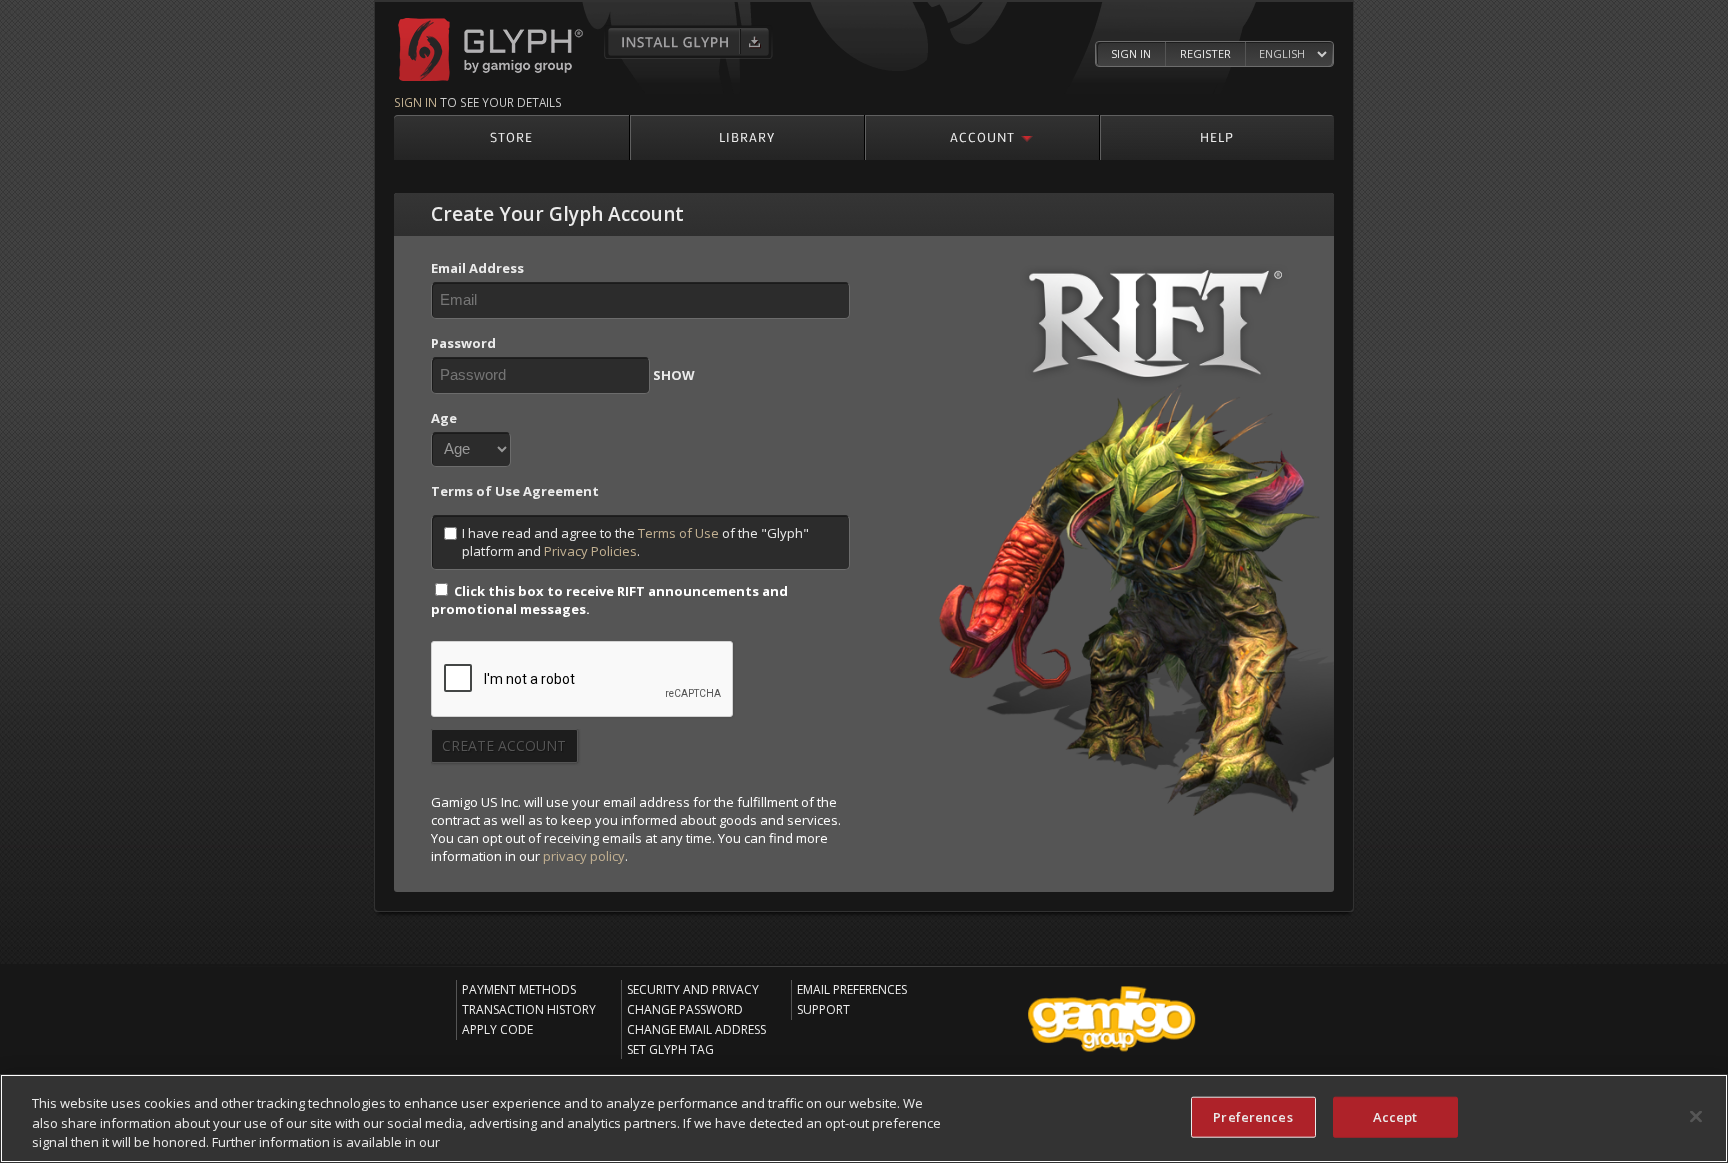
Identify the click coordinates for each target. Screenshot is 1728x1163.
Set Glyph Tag (670, 1049)
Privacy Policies (590, 551)
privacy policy (584, 856)
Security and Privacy (693, 989)
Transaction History (529, 1009)
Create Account (504, 745)
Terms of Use (678, 533)
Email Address (477, 268)
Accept (1395, 1116)
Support (823, 1009)
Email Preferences (852, 989)
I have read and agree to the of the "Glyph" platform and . (635, 542)
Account (982, 136)
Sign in (415, 102)
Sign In (1131, 53)
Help (1217, 136)
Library (747, 136)
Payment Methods (519, 989)
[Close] (1696, 1116)
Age (444, 418)
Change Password (685, 1009)
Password (463, 343)
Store (511, 136)
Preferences (1252, 1116)
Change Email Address (696, 1029)
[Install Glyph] (688, 42)
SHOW (674, 375)
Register (1205, 53)
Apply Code (497, 1029)
